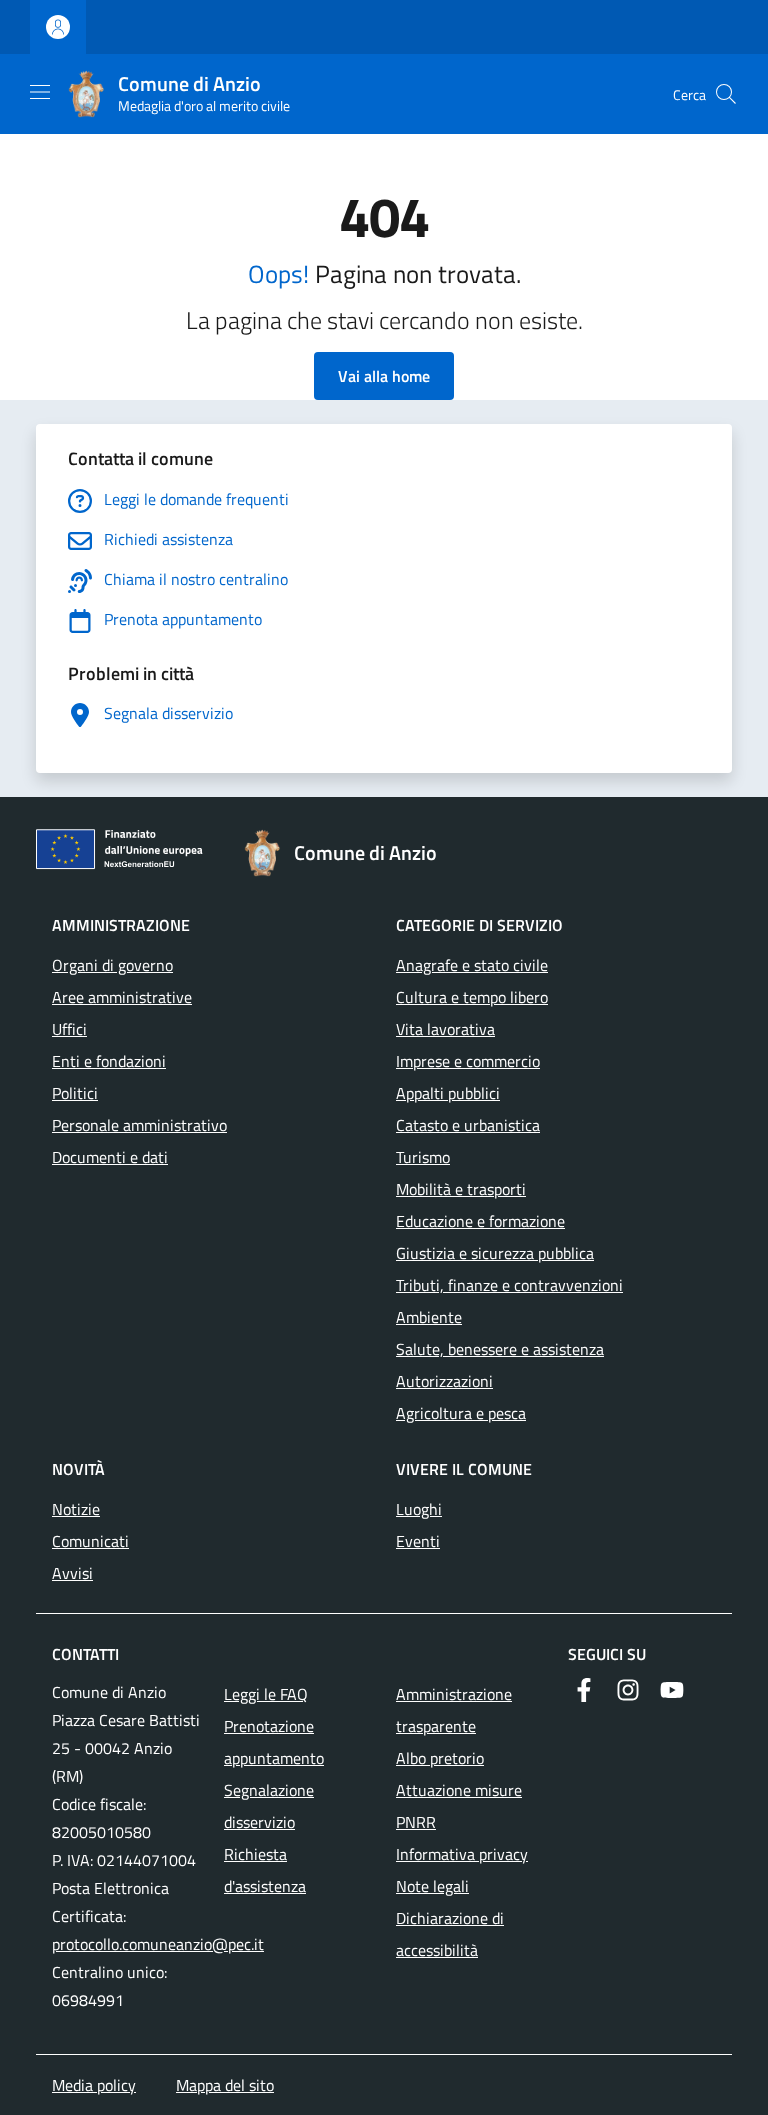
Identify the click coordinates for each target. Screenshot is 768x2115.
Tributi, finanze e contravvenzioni (509, 1285)
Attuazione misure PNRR (459, 1806)
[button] (726, 94)
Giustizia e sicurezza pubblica (495, 1253)
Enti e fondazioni (109, 1061)
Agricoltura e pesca (461, 1413)
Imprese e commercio (468, 1061)
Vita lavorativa (445, 1029)
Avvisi (72, 1573)
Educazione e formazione (480, 1221)
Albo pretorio (440, 1758)
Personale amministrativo (139, 1125)
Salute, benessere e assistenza (500, 1349)
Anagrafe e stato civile (472, 965)
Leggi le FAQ (266, 1694)
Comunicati (90, 1541)
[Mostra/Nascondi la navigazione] (40, 92)
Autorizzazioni (444, 1381)
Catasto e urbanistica (468, 1125)
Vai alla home (384, 376)
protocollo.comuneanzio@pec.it (158, 1944)
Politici (75, 1093)
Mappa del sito (225, 2085)
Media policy (94, 2085)
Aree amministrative (122, 997)
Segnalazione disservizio (269, 1806)
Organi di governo (112, 965)
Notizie (76, 1509)
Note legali (432, 1886)
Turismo (423, 1157)
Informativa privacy (462, 1854)
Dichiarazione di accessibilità (450, 1934)
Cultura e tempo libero (472, 997)
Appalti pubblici (448, 1093)
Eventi (418, 1541)
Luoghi (419, 1509)
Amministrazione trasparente (454, 1710)
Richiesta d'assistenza (265, 1870)
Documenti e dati (110, 1157)
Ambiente (429, 1317)
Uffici (69, 1029)
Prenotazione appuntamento (274, 1742)
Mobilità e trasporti (461, 1189)
